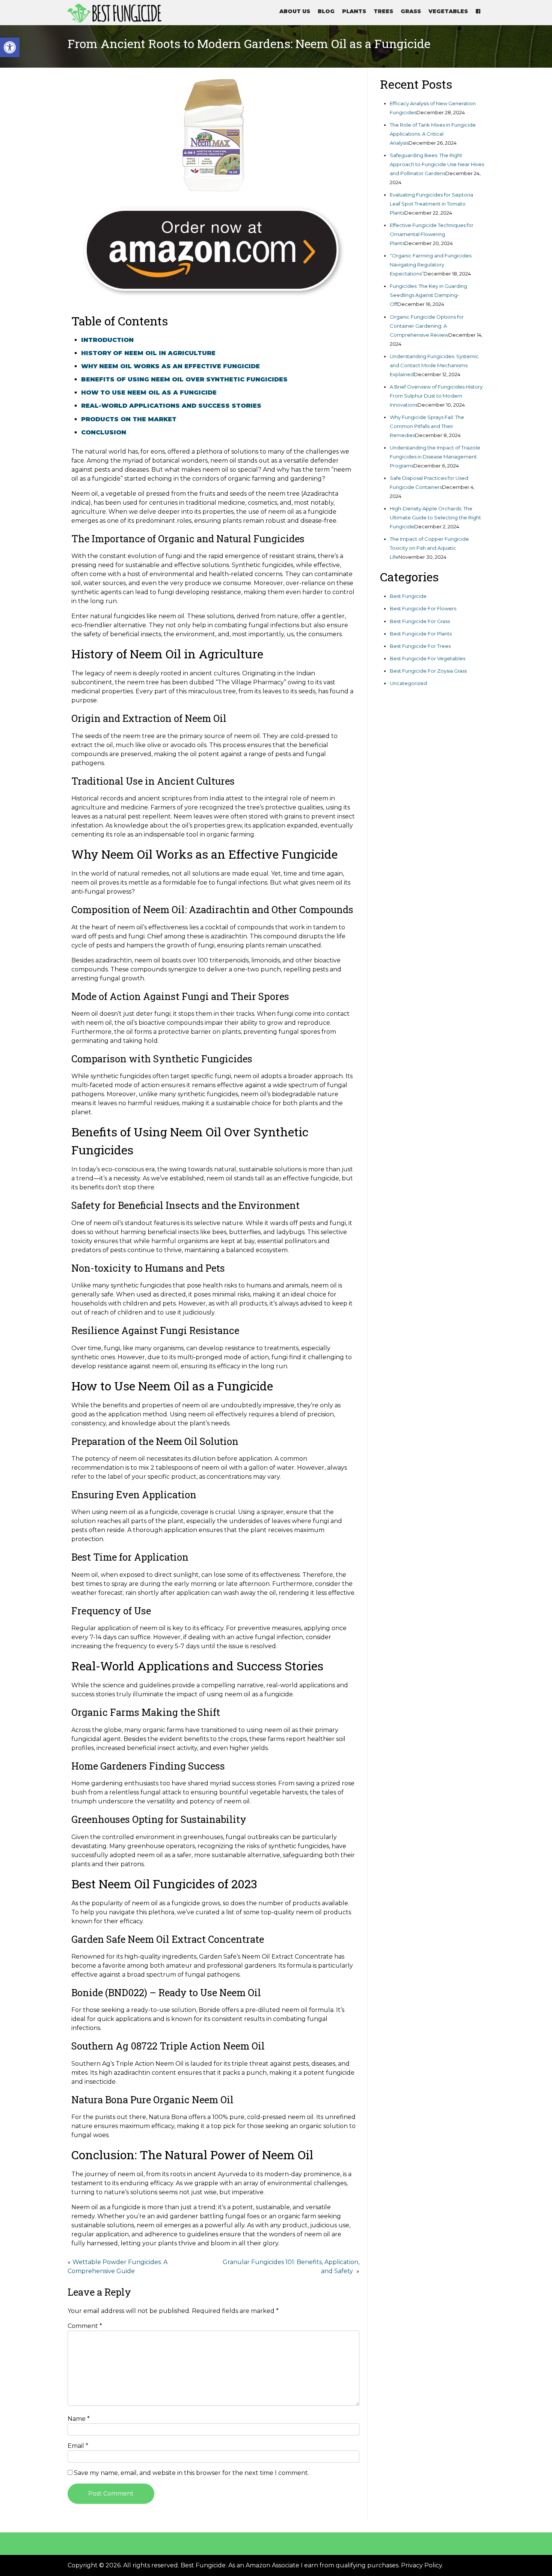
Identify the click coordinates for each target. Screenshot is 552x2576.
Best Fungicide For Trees (420, 646)
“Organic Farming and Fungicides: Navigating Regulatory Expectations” (431, 265)
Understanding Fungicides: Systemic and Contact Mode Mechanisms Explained (434, 365)
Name (79, 2419)
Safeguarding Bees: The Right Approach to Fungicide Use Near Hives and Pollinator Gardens (437, 164)
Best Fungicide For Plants (421, 634)
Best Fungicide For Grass (420, 621)
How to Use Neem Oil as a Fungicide (149, 393)
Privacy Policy (422, 2565)
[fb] (478, 11)
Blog (326, 11)
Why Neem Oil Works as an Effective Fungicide (170, 366)
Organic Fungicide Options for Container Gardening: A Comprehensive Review (427, 326)
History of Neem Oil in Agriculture (148, 353)
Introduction (107, 340)
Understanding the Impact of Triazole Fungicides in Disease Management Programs (435, 457)
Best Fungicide (408, 596)
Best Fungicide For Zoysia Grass (428, 671)
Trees (383, 11)
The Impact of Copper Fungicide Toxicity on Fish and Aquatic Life (429, 548)
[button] (10, 47)
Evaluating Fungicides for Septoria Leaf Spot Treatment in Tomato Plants (431, 204)
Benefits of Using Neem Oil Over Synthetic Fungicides (184, 379)
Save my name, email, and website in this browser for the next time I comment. (192, 2473)
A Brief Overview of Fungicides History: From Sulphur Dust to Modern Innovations (437, 396)
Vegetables (448, 11)
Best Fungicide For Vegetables (428, 658)
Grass (411, 11)
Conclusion (104, 432)
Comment (85, 2326)
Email (78, 2446)
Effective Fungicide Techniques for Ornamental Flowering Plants (432, 234)
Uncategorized (408, 683)
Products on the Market (129, 419)
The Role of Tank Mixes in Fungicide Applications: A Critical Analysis (433, 134)
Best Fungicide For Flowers (423, 608)
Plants (354, 11)
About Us (295, 11)
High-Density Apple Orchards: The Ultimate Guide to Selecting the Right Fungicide (435, 517)
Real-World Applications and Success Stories (171, 406)
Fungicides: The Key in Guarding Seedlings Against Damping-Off (428, 295)
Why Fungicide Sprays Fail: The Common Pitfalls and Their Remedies (427, 426)
